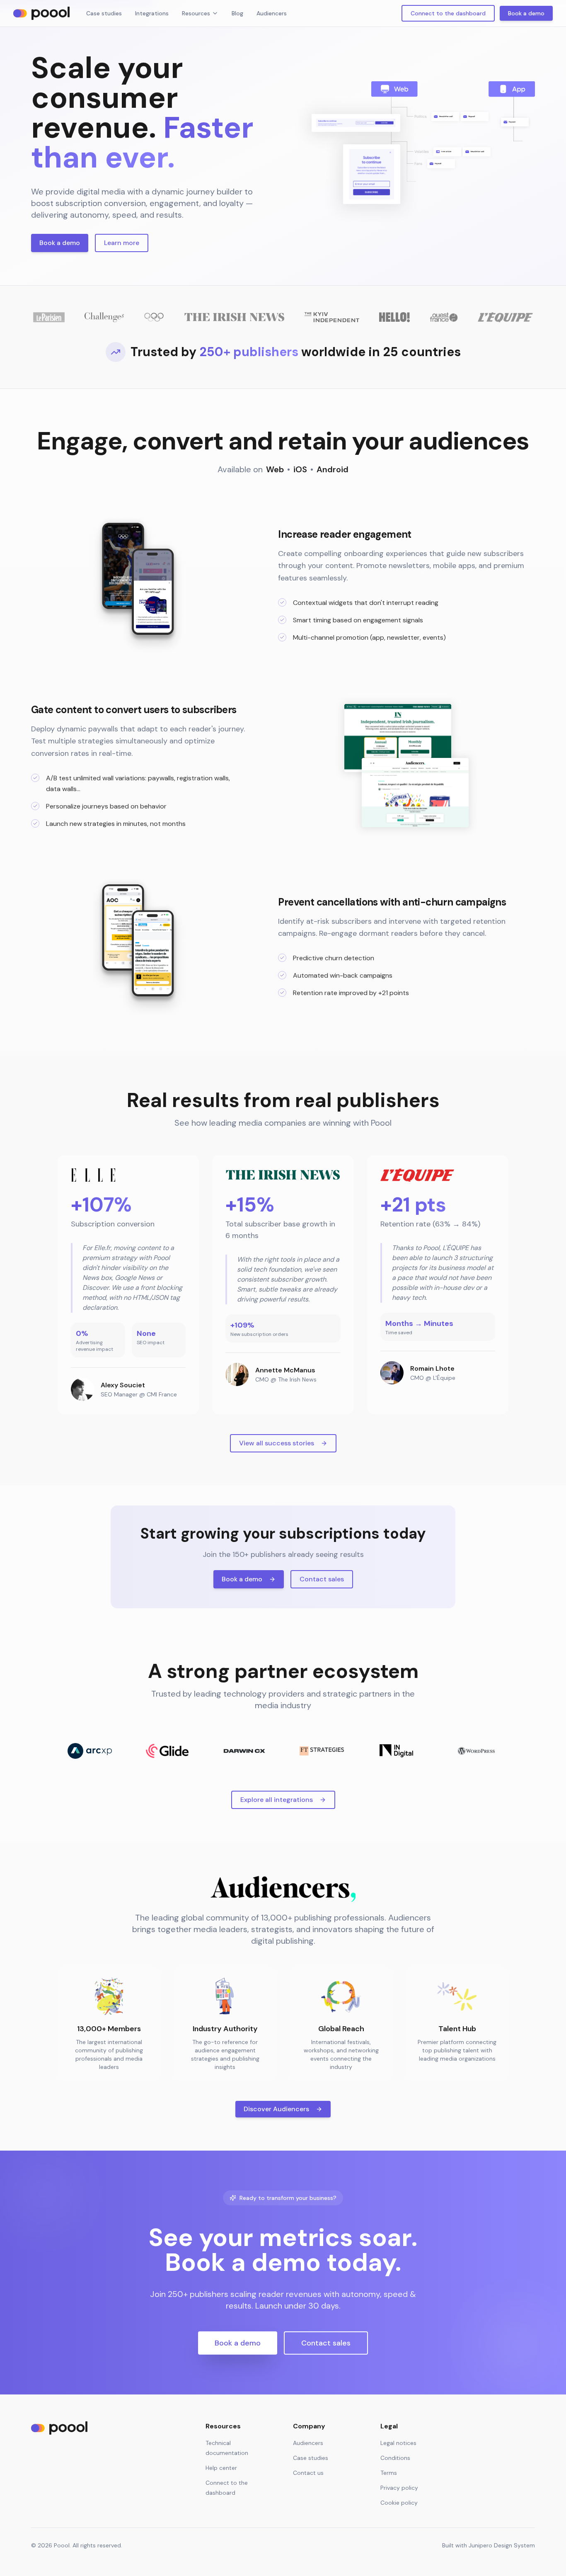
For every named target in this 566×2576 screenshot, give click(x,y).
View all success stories (277, 1443)
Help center (221, 2468)
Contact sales (322, 1579)
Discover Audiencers (276, 2109)
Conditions (395, 2458)
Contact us (308, 2473)
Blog (237, 13)
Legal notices (398, 2443)
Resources (196, 13)
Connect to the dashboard (448, 13)
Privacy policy (399, 2488)
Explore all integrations (277, 1800)
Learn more (122, 243)
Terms (389, 2473)
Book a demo (526, 13)
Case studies (104, 13)
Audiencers (272, 13)
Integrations (152, 13)
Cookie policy (399, 2503)
